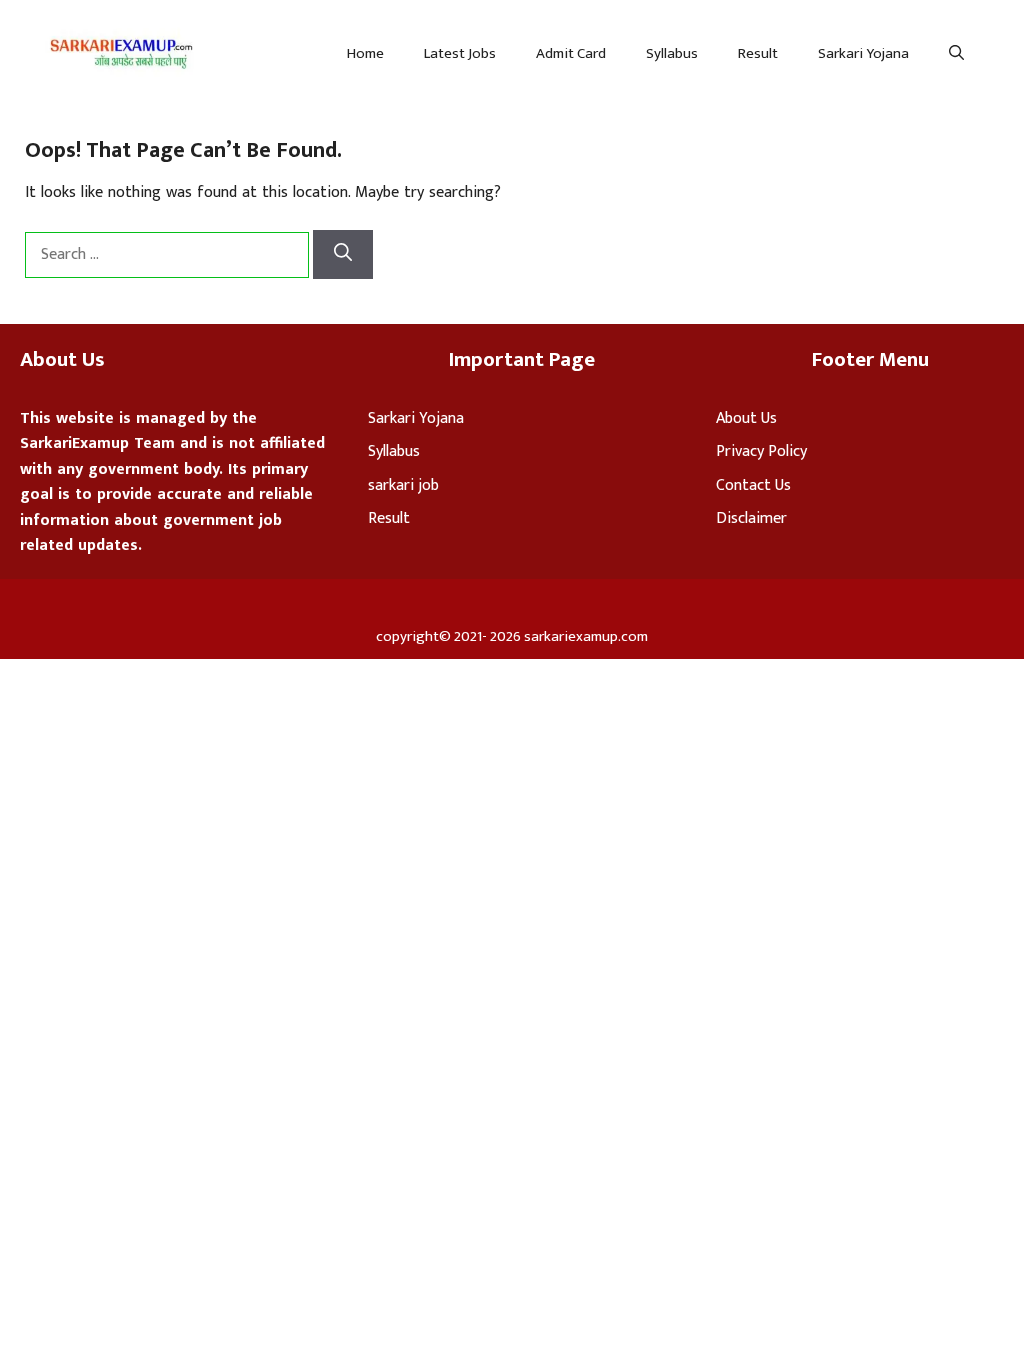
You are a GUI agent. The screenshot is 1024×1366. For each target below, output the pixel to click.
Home (365, 53)
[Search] (343, 254)
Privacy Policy (761, 451)
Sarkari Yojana (863, 53)
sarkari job (403, 485)
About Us (746, 418)
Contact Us (753, 485)
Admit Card (571, 53)
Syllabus (672, 53)
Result (758, 53)
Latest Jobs (460, 53)
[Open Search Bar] (956, 54)
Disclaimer (751, 518)
